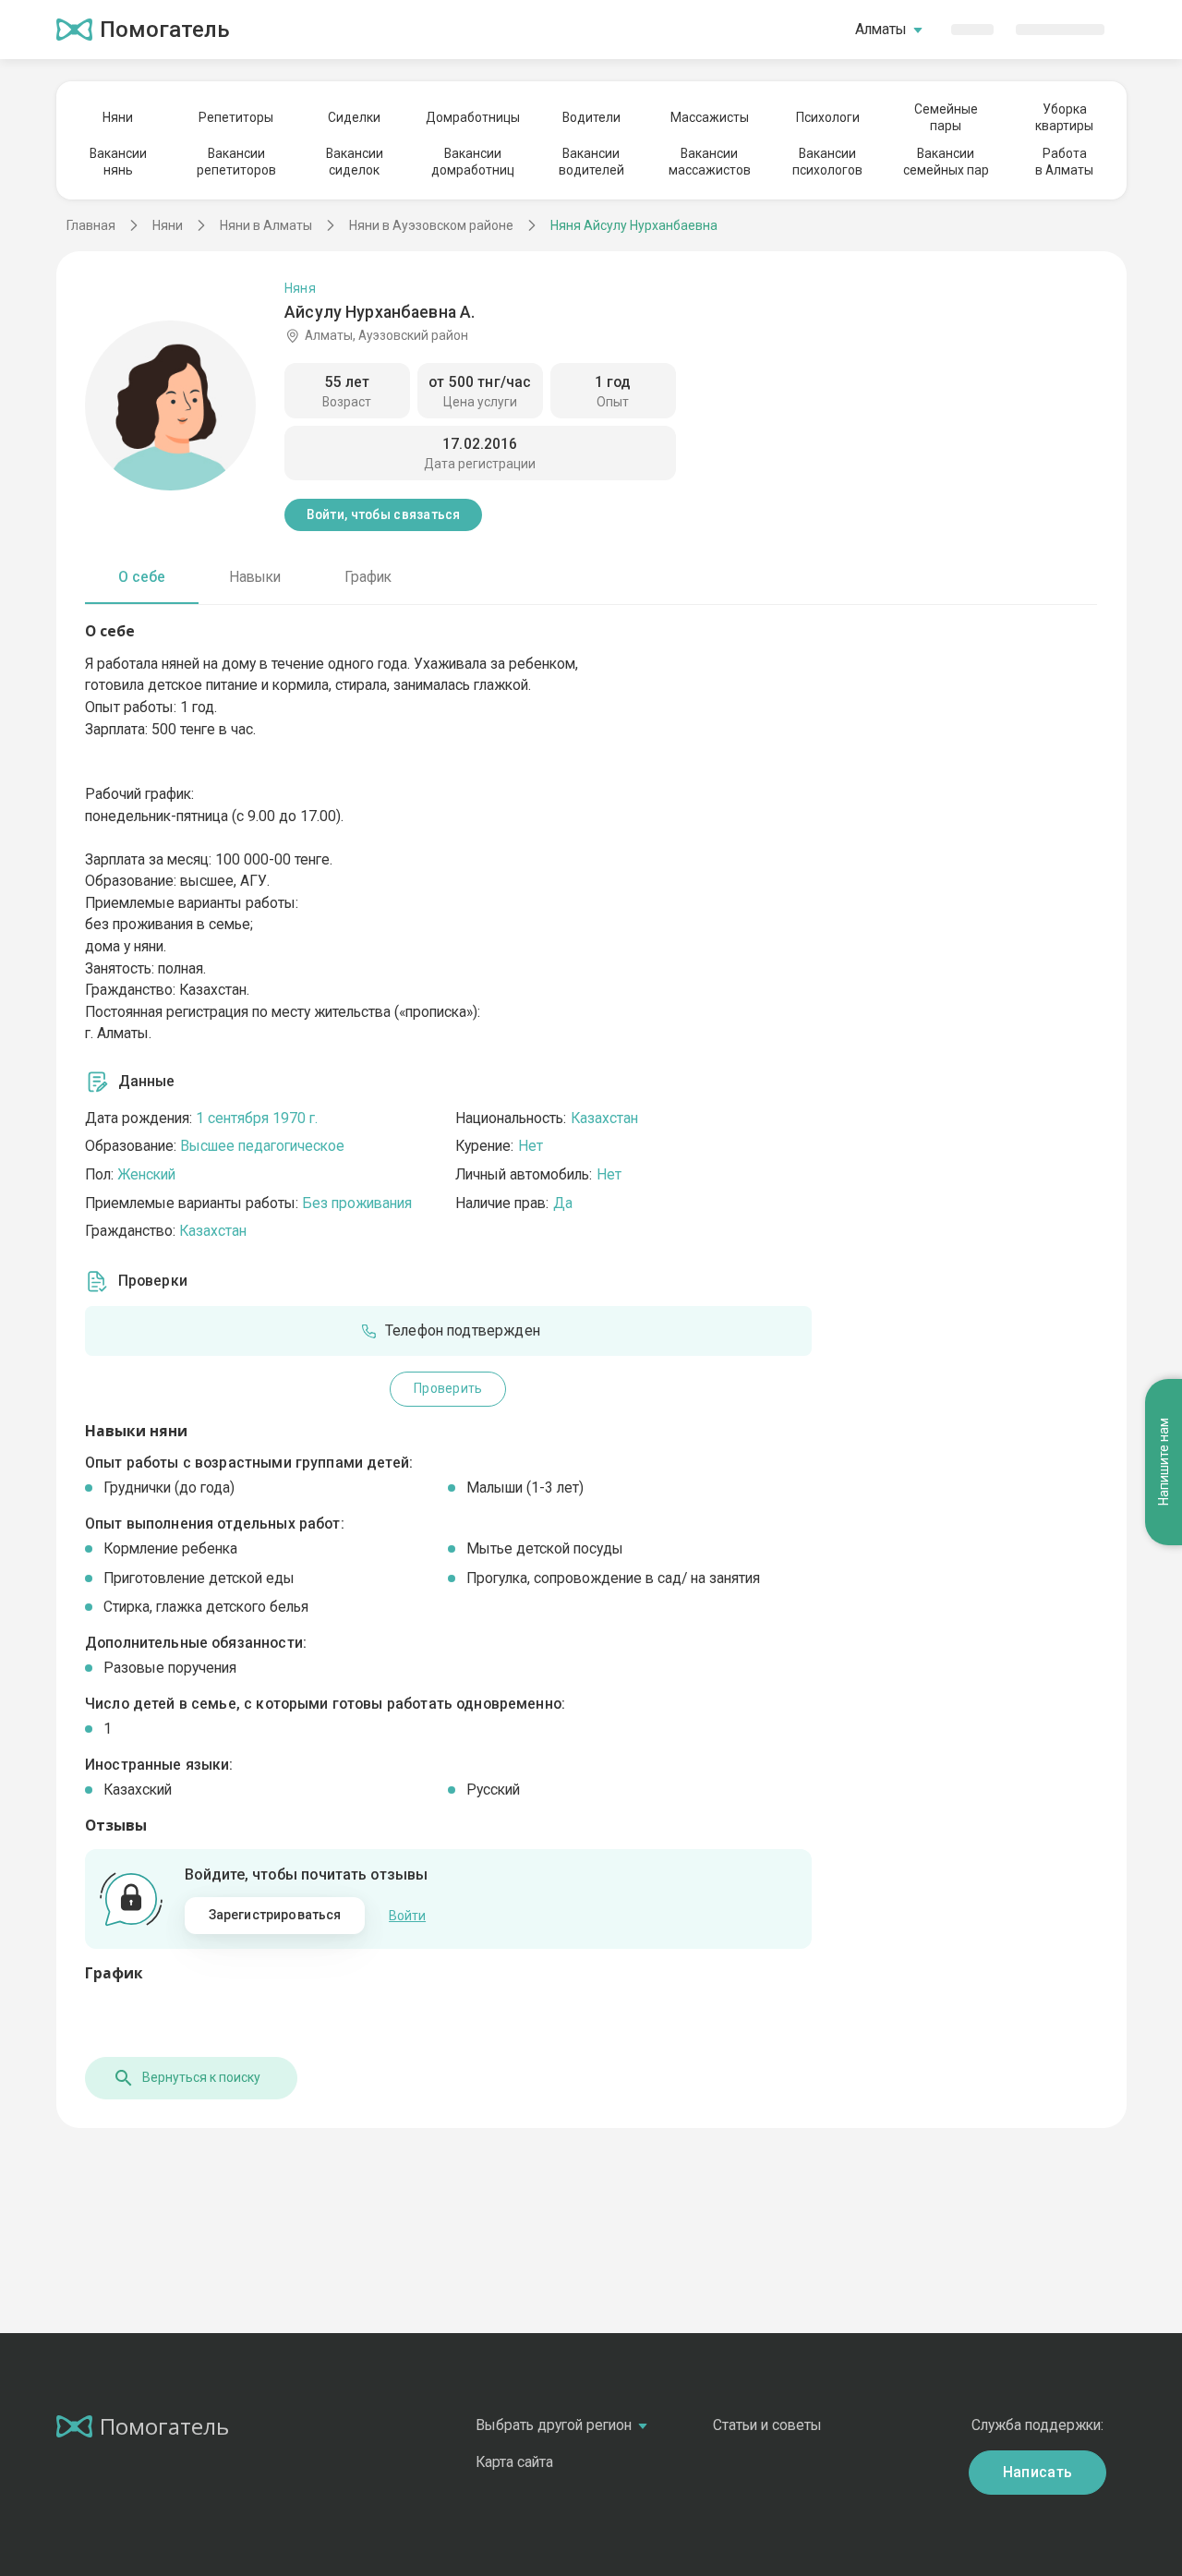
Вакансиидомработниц (473, 162)
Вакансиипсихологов (827, 162)
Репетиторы (236, 117)
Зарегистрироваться (275, 1915)
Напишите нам (1164, 1463)
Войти (407, 1916)
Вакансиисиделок (355, 162)
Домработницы (473, 117)
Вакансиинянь (118, 162)
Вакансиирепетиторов (236, 162)
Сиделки (354, 117)
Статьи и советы (767, 2425)
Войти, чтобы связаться (384, 514)
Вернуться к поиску (201, 2077)
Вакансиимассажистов (710, 162)
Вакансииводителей (591, 162)
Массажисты (710, 117)
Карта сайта (514, 2462)
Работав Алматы (1064, 162)
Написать (1038, 2472)
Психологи (828, 117)
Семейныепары (946, 117)
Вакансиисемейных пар (946, 162)
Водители (591, 117)
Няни (118, 117)
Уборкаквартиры (1064, 117)
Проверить (448, 1388)
